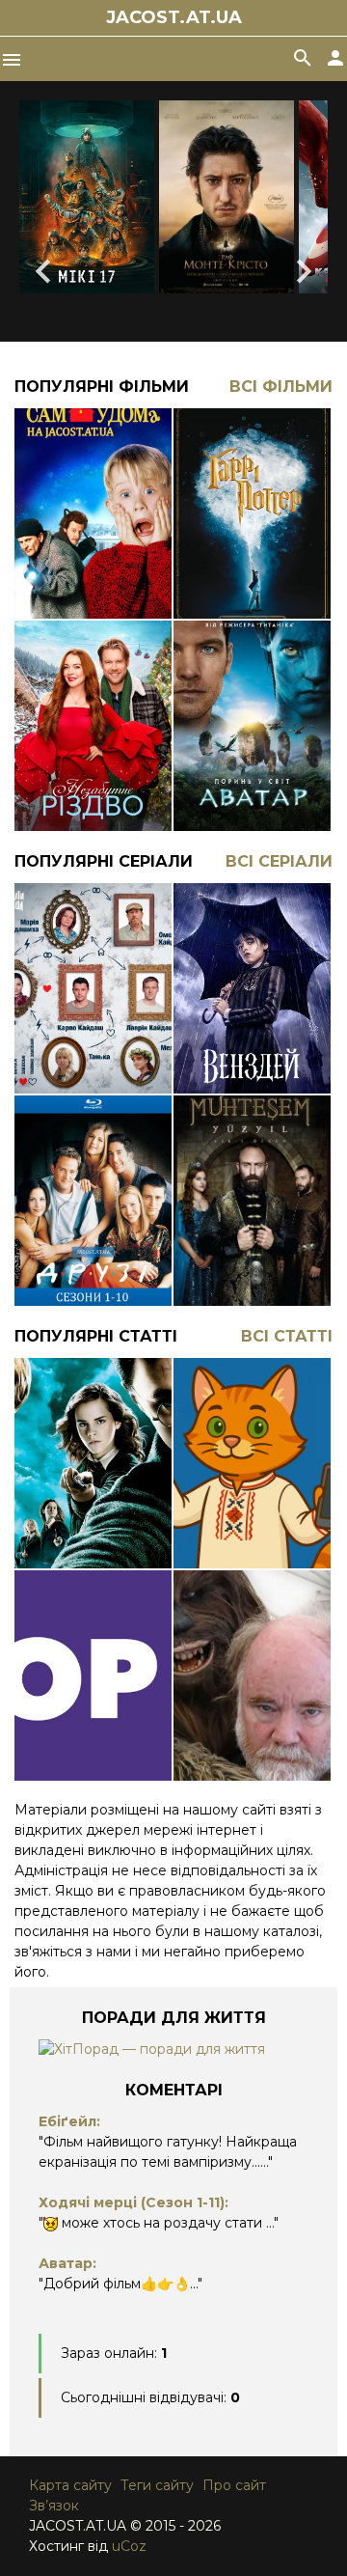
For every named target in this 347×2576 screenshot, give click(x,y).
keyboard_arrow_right (304, 271)
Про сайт (234, 2485)
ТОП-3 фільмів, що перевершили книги (93, 1665)
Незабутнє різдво (93, 715)
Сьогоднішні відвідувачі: (150, 2397)
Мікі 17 (87, 197)
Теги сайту (157, 2485)
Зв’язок (54, 2506)
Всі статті (287, 1336)
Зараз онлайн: (114, 2353)
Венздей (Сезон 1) (252, 978)
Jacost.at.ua (174, 17)
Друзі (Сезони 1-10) (93, 1190)
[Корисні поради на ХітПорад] (152, 2049)
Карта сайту (70, 2485)
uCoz (129, 2546)
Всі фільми (281, 387)
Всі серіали (279, 861)
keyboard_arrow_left (43, 271)
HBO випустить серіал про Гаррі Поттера (93, 1453)
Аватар (252, 715)
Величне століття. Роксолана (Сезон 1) (252, 1190)
